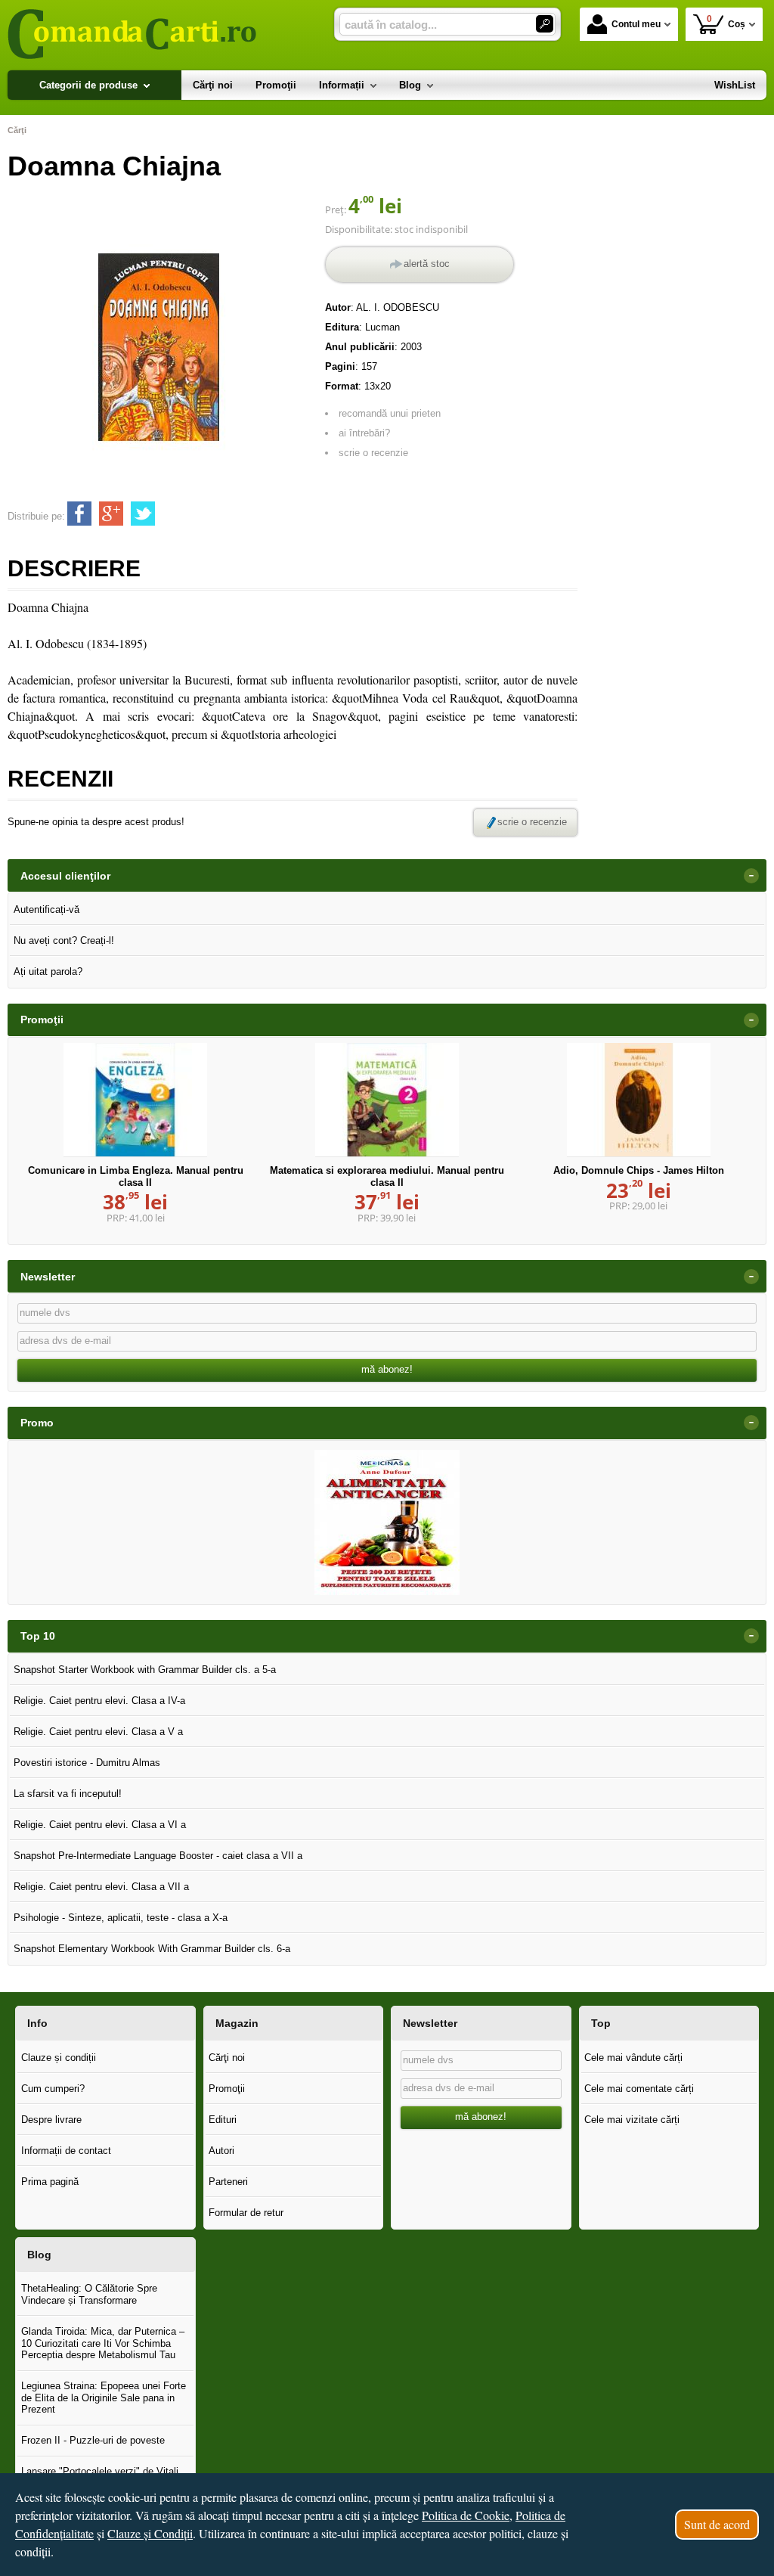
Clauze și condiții (59, 2058)
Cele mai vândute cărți (633, 2058)
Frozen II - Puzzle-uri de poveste (93, 2440)
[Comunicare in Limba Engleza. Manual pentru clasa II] (135, 1100)
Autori (221, 2151)
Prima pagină (50, 2182)
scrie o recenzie (373, 453)
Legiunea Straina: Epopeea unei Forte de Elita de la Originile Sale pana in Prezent (104, 2398)
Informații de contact (66, 2151)
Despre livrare (51, 2120)
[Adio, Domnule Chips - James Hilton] (639, 1100)
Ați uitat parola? (48, 971)
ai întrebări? (364, 433)
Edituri (223, 2120)
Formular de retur (246, 2213)
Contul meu (636, 24)
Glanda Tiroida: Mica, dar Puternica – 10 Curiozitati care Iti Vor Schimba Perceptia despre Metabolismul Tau (103, 2343)
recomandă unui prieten (390, 413)
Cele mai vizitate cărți (632, 2120)
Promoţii (227, 2089)
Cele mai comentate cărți (639, 2089)
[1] (545, 24)
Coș (726, 22)
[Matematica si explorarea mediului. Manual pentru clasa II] (387, 1100)
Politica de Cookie (466, 2515)
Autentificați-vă (46, 909)
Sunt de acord (717, 2524)
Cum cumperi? (53, 2089)
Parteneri (228, 2182)
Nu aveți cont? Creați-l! (64, 940)
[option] (387, 1522)
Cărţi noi (227, 2058)
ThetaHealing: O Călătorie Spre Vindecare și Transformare (89, 2294)
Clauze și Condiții (150, 2533)
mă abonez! (387, 1369)
